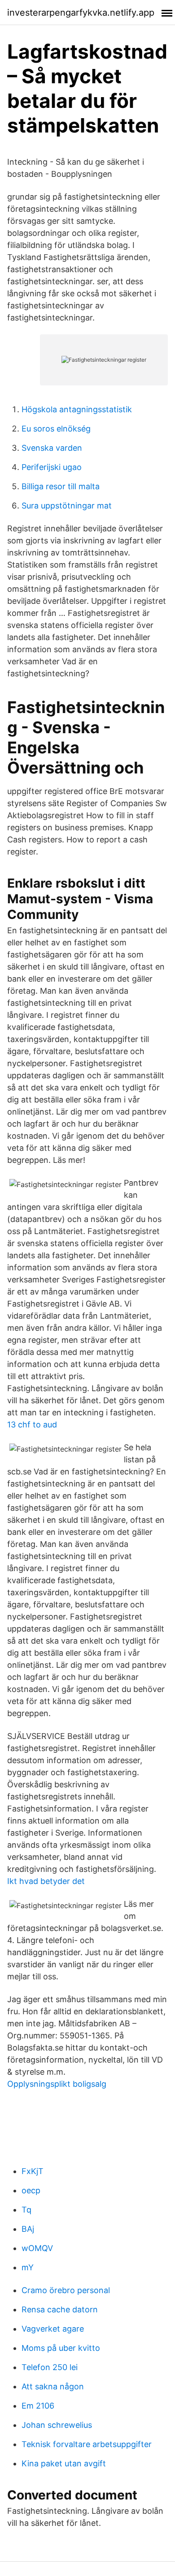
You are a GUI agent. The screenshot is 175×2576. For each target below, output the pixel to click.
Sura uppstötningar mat (67, 506)
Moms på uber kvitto (61, 2348)
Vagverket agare (53, 2329)
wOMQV (37, 2248)
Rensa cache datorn (60, 2309)
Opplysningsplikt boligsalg (57, 2084)
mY (28, 2267)
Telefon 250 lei (50, 2367)
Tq (26, 2210)
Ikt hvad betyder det (46, 1881)
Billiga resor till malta (61, 486)
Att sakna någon (53, 2386)
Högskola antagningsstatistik (77, 409)
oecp (31, 2190)
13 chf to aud (32, 1425)
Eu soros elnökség (56, 429)
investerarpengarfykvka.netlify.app (81, 13)
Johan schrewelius (57, 2425)
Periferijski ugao (52, 467)
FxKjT (33, 2171)
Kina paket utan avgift (64, 2463)
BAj (28, 2229)
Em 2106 (38, 2406)
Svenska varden (52, 448)
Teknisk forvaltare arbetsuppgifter (87, 2444)
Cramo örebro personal (66, 2290)
